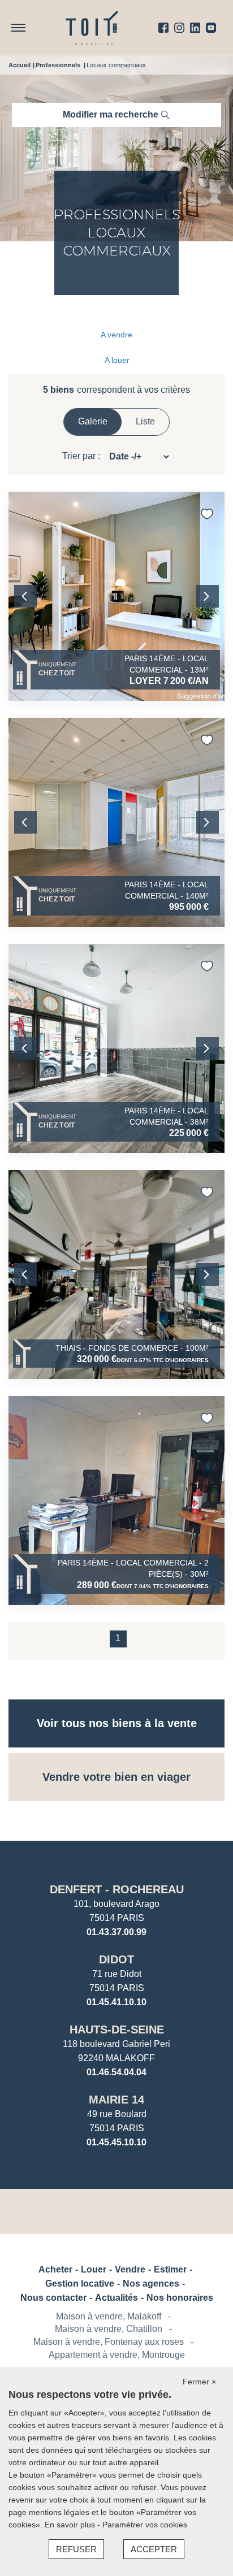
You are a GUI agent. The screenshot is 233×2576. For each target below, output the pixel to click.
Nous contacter (53, 2298)
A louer (117, 360)
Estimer (170, 2269)
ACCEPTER (154, 2549)
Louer (94, 2269)
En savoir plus (71, 2525)
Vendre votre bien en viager (116, 1777)
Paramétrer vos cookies (145, 2525)
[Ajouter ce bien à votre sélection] (207, 514)
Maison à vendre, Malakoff (109, 2316)
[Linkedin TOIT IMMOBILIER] (195, 28)
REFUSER (76, 2549)
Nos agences (151, 2284)
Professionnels (58, 65)
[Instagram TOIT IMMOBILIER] (179, 28)
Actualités (116, 2298)
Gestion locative (80, 2284)
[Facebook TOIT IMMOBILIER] (163, 28)
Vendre (130, 2269)
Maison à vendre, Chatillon (109, 2329)
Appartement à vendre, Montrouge (117, 2355)
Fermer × (199, 2382)
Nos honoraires (180, 2298)
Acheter (55, 2269)
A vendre (116, 335)
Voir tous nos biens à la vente (117, 1723)
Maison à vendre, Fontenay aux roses (109, 2342)
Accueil (20, 65)
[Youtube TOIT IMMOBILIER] (211, 28)
